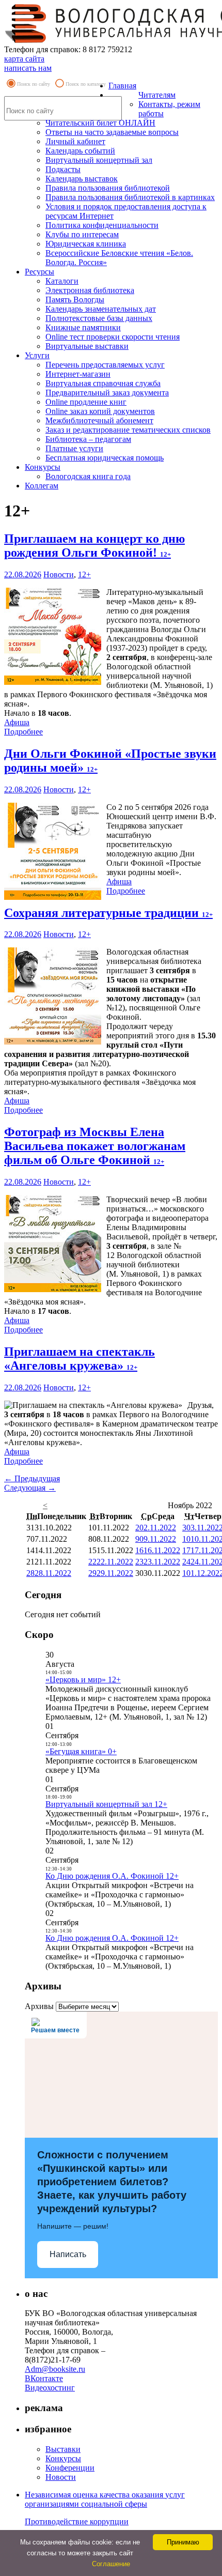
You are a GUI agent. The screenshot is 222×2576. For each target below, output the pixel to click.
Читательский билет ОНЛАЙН (100, 123)
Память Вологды (75, 300)
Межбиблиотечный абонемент (99, 420)
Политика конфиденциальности (102, 225)
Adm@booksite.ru (55, 2369)
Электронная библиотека (90, 290)
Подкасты (63, 169)
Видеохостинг (50, 2388)
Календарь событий (80, 151)
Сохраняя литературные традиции (108, 913)
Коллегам (42, 486)
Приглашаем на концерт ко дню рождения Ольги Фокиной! (94, 546)
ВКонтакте (44, 2378)
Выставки (63, 2449)
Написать (68, 2254)
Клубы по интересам (82, 234)
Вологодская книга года (88, 476)
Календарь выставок (82, 179)
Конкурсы (43, 467)
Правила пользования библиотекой (108, 188)
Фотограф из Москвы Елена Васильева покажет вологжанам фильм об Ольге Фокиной (95, 1146)
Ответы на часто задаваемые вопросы (112, 132)
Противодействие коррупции (77, 2521)
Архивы (39, 2006)
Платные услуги (74, 448)
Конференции (70, 2468)
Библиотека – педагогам (88, 439)
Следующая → (30, 1488)
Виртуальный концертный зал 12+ (106, 1804)
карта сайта (24, 59)
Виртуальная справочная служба (103, 383)
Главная (122, 86)
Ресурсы (39, 272)
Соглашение (111, 2564)
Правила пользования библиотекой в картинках (130, 197)
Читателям (157, 95)
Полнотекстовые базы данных (99, 318)
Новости (59, 574)
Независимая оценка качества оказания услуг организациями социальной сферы (105, 2499)
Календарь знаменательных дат (101, 309)
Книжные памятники (83, 327)
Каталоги (62, 281)
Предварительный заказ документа (107, 393)
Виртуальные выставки (87, 346)
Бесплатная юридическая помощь (105, 458)
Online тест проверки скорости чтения (113, 337)
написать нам (28, 68)
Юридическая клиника (86, 244)
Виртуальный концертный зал (99, 160)
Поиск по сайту (34, 84)
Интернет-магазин (78, 374)
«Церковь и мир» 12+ (83, 1680)
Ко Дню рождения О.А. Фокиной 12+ (112, 1876)
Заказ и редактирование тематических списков (128, 430)
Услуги (37, 355)
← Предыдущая (32, 1478)
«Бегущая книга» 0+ (81, 1751)
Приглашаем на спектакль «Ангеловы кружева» (80, 1359)
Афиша (17, 722)
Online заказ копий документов (100, 411)
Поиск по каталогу (86, 84)
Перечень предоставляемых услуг (105, 365)
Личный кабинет (75, 141)
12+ (84, 574)
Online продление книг (86, 402)
